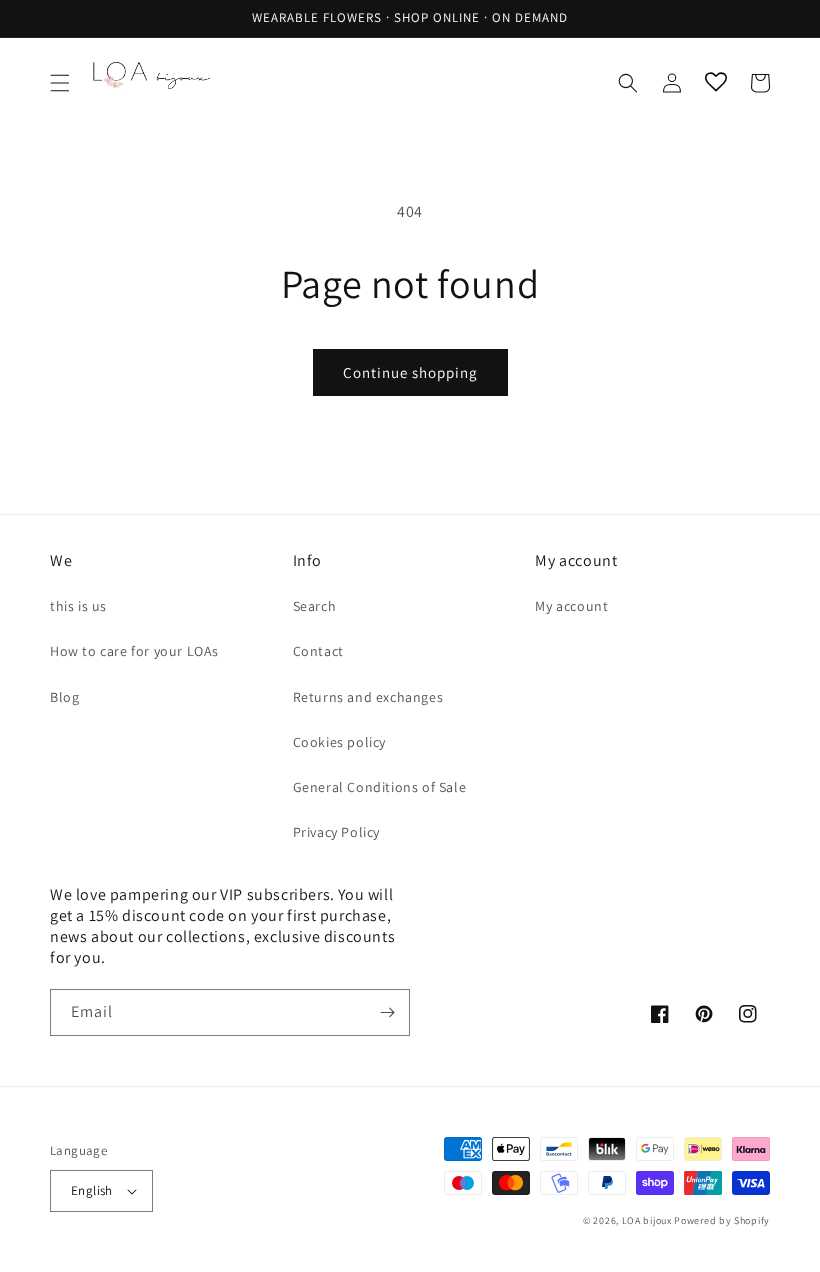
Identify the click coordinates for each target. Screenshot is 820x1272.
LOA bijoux (648, 1220)
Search (315, 606)
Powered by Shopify (722, 1220)
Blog (64, 697)
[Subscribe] (387, 1012)
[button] (60, 83)
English (92, 1190)
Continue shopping (410, 372)
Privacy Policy (336, 832)
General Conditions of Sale (380, 787)
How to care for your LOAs (134, 651)
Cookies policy (339, 742)
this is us (78, 606)
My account (571, 606)
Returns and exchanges (368, 697)
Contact (318, 651)
